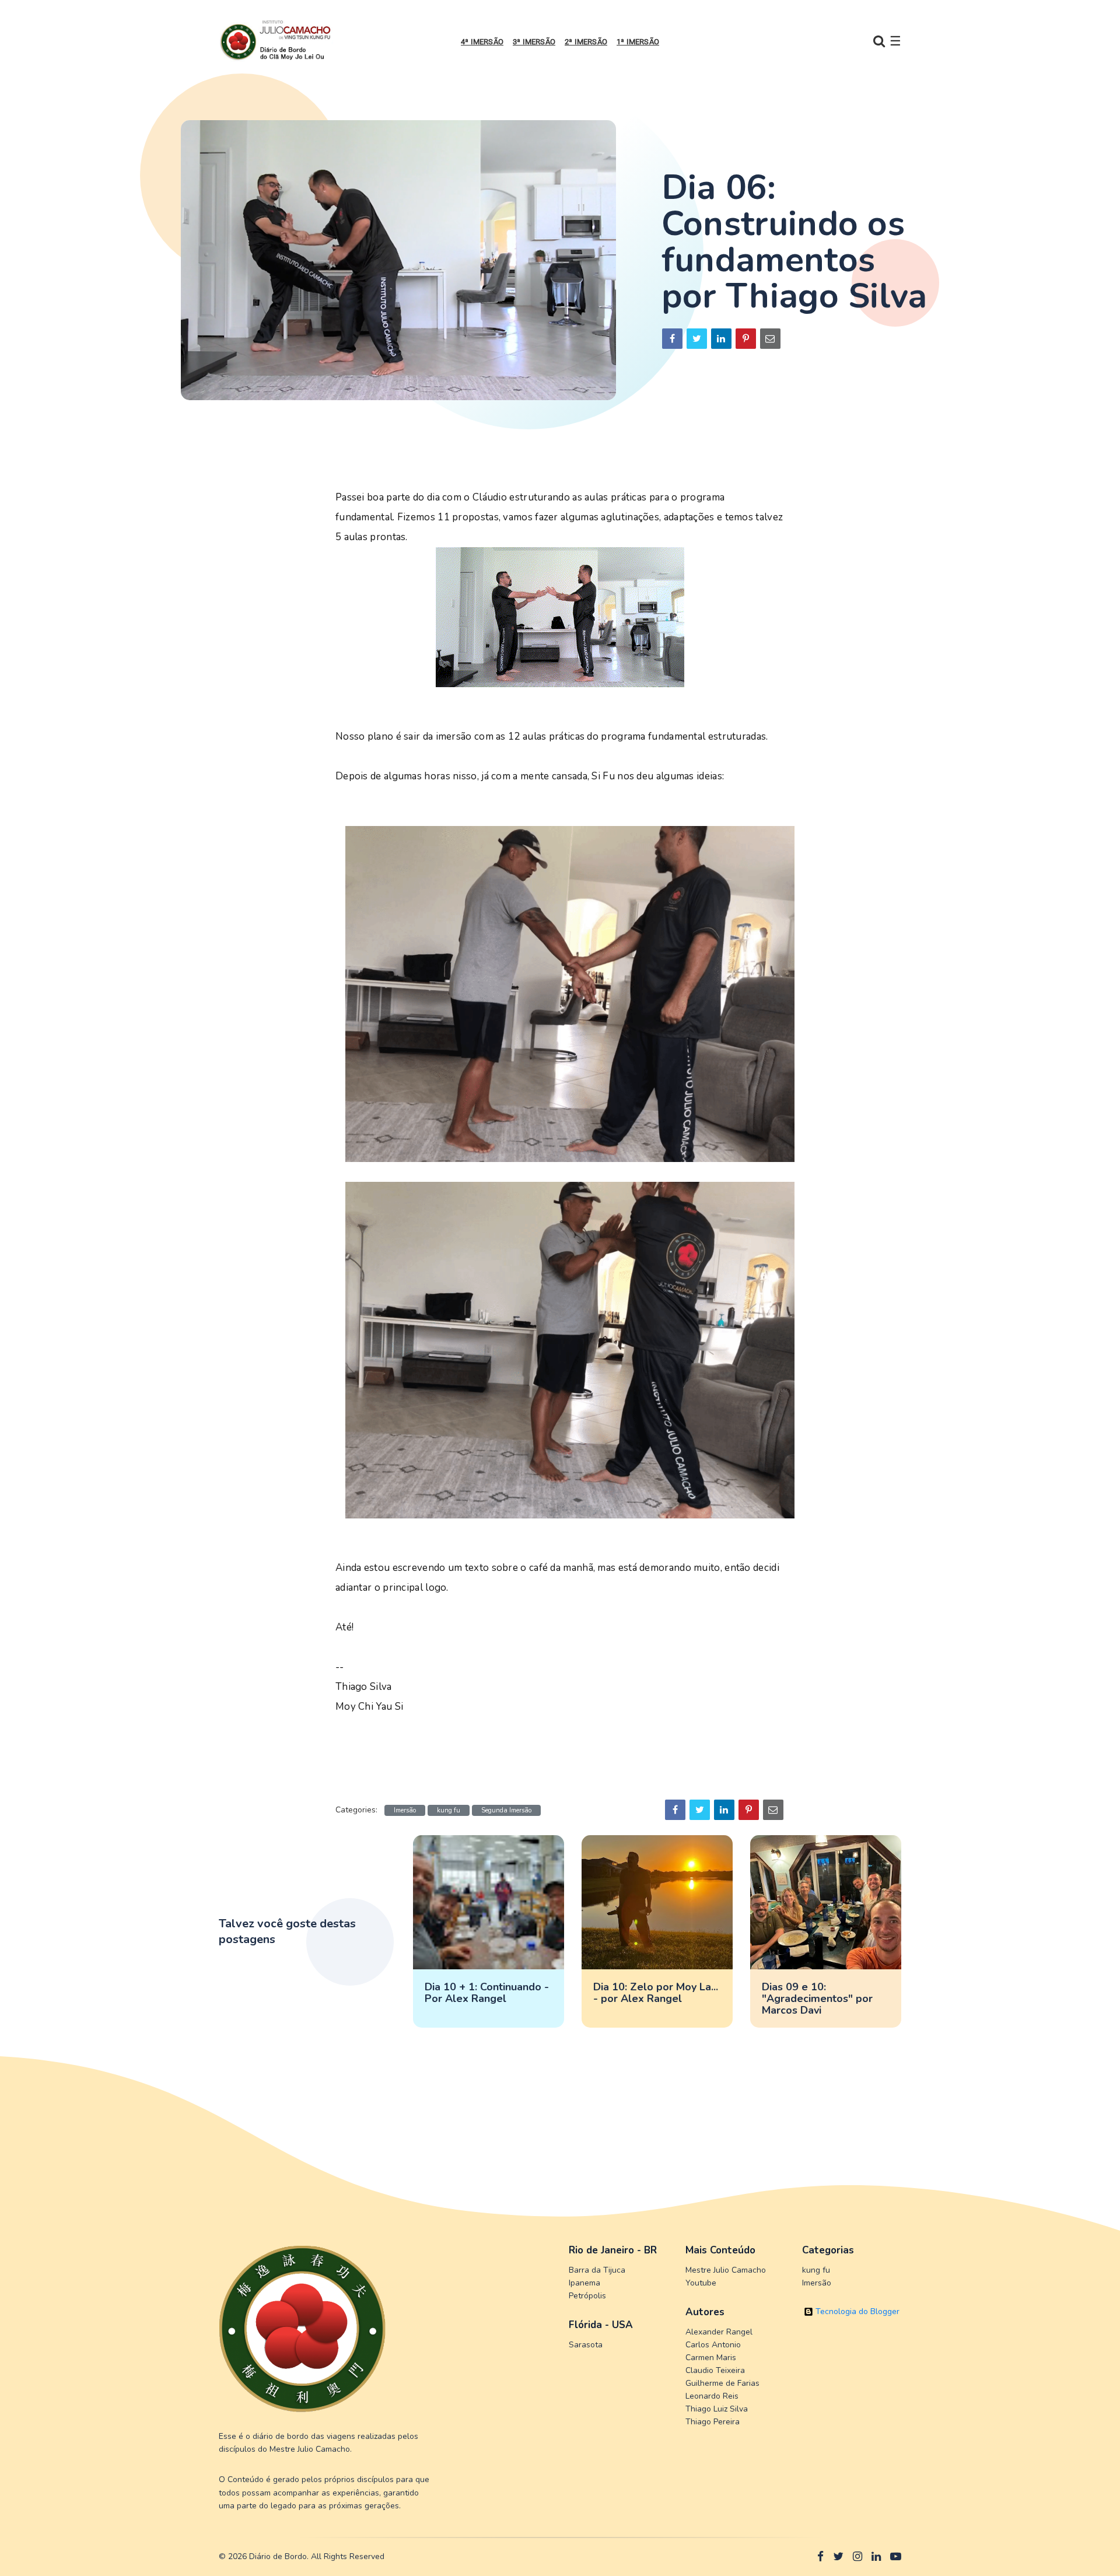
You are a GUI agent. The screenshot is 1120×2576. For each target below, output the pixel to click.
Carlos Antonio (713, 2345)
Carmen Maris (711, 2358)
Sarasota (586, 2345)
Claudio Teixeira (715, 2370)
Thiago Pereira (713, 2422)
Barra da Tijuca (597, 2270)
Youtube (701, 2283)
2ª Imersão (586, 42)
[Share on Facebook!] (672, 339)
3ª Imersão (534, 42)
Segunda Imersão (506, 1810)
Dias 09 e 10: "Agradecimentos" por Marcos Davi (817, 1999)
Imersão (405, 1810)
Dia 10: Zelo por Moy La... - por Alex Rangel (656, 1993)
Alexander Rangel (719, 2332)
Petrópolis (587, 2296)
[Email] (770, 339)
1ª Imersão (638, 42)
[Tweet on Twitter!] (697, 339)
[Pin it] (746, 339)
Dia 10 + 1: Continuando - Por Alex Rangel (487, 1993)
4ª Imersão (482, 42)
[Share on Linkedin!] (721, 339)
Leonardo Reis (712, 2396)
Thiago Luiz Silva (717, 2409)
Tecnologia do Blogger (856, 2311)
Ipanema (584, 2283)
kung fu (449, 1810)
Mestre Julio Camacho (726, 2270)
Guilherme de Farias (722, 2383)
